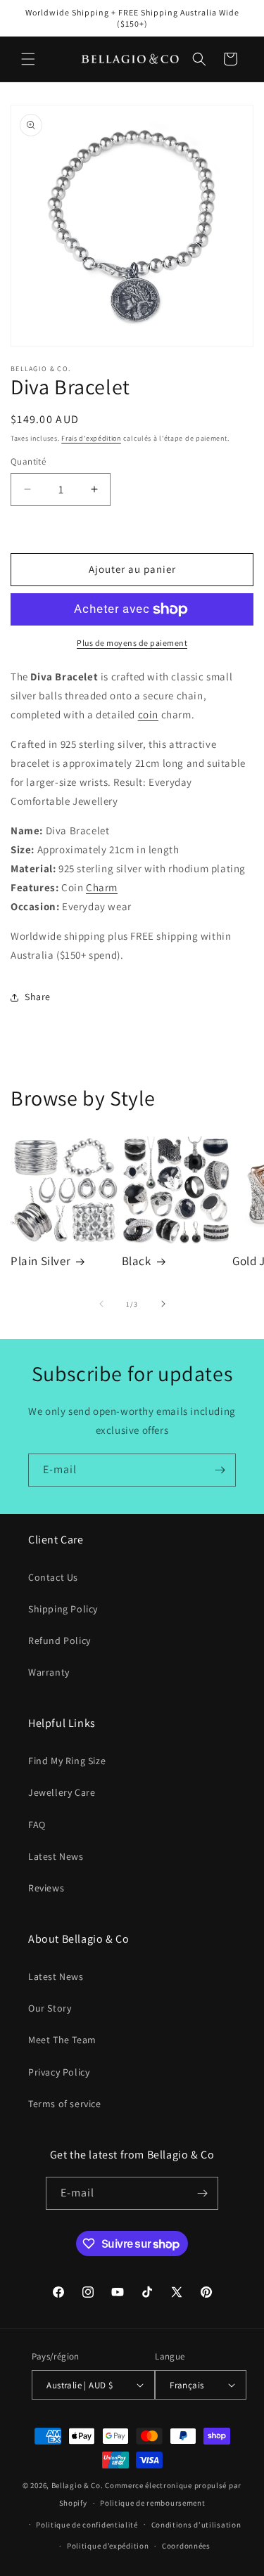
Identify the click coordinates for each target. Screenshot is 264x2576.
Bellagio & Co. (77, 2485)
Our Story (50, 2008)
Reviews (46, 1888)
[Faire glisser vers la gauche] (101, 1304)
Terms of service (65, 2104)
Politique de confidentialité (87, 2525)
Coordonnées (186, 2546)
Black (137, 1261)
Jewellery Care (62, 1792)
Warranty (49, 1672)
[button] (28, 59)
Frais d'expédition (91, 438)
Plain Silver (40, 1261)
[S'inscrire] (220, 1470)
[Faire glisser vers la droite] (163, 1304)
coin (148, 714)
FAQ (37, 1825)
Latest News (56, 1856)
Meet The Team (62, 2040)
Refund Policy (59, 1640)
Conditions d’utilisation (196, 2525)
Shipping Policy (63, 1609)
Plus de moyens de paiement (132, 643)
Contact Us (53, 1577)
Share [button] (38, 997)
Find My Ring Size (67, 1761)
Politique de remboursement (152, 2503)
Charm (102, 887)
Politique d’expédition (108, 2546)
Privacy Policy (59, 2072)
